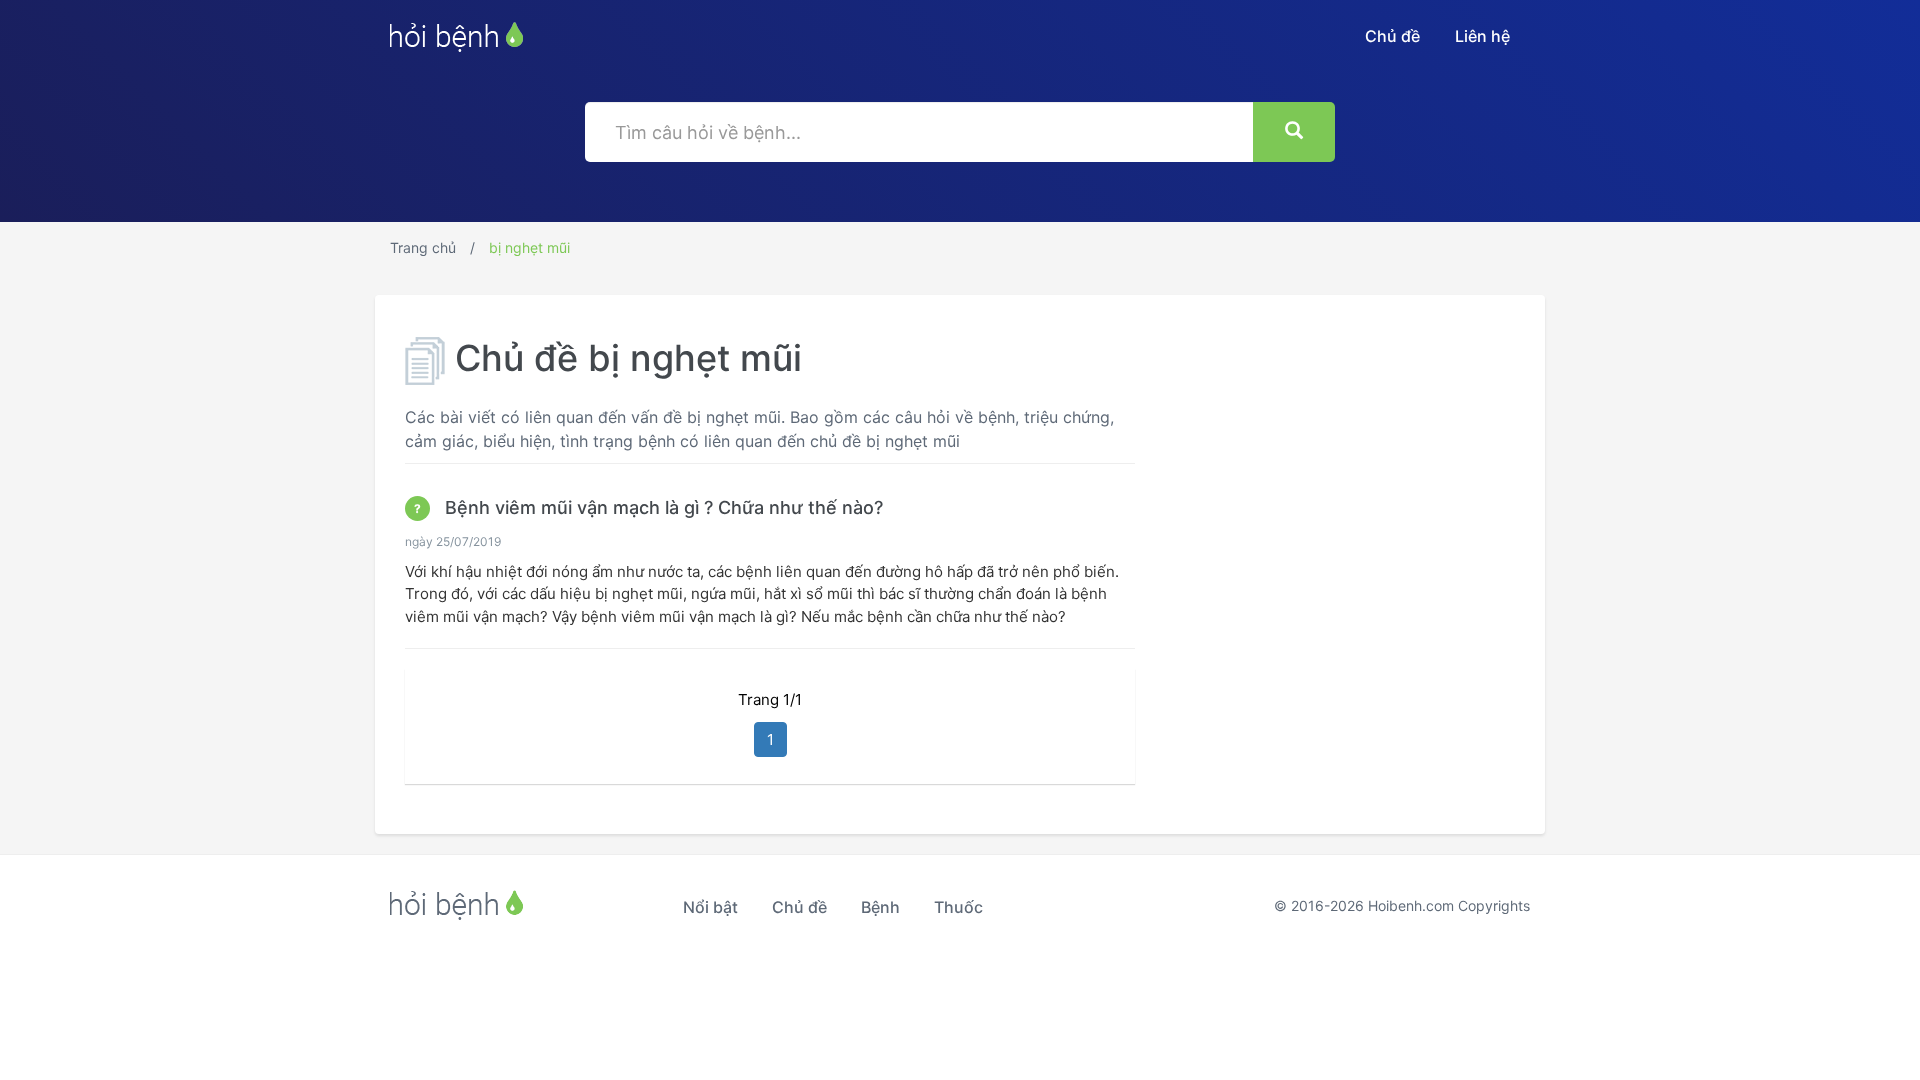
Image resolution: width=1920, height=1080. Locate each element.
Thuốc (958, 907)
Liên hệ (1482, 36)
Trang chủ (423, 247)
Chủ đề (1392, 36)
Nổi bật (710, 907)
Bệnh (880, 907)
